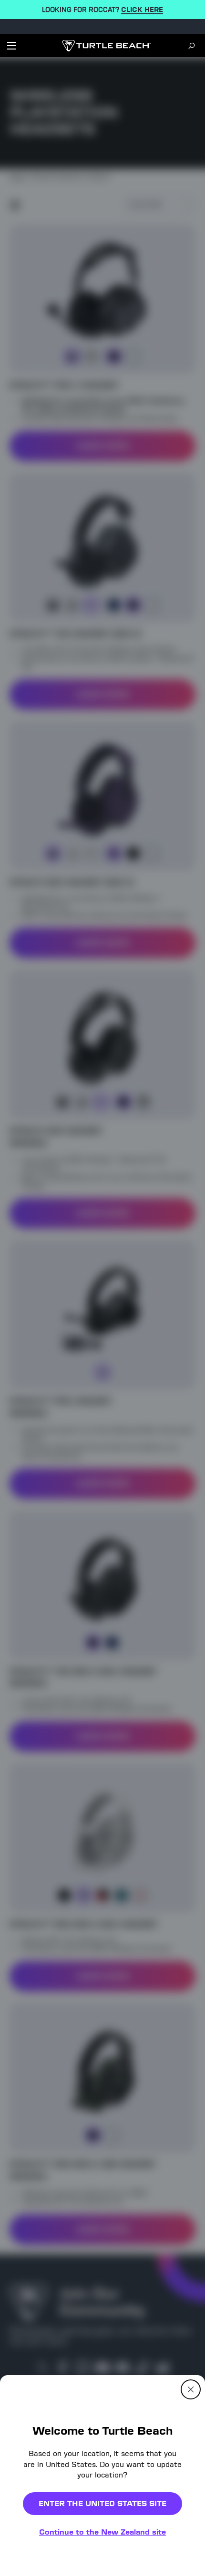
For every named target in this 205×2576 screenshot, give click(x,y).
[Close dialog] (191, 2389)
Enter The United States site (102, 2503)
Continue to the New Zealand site (102, 2532)
